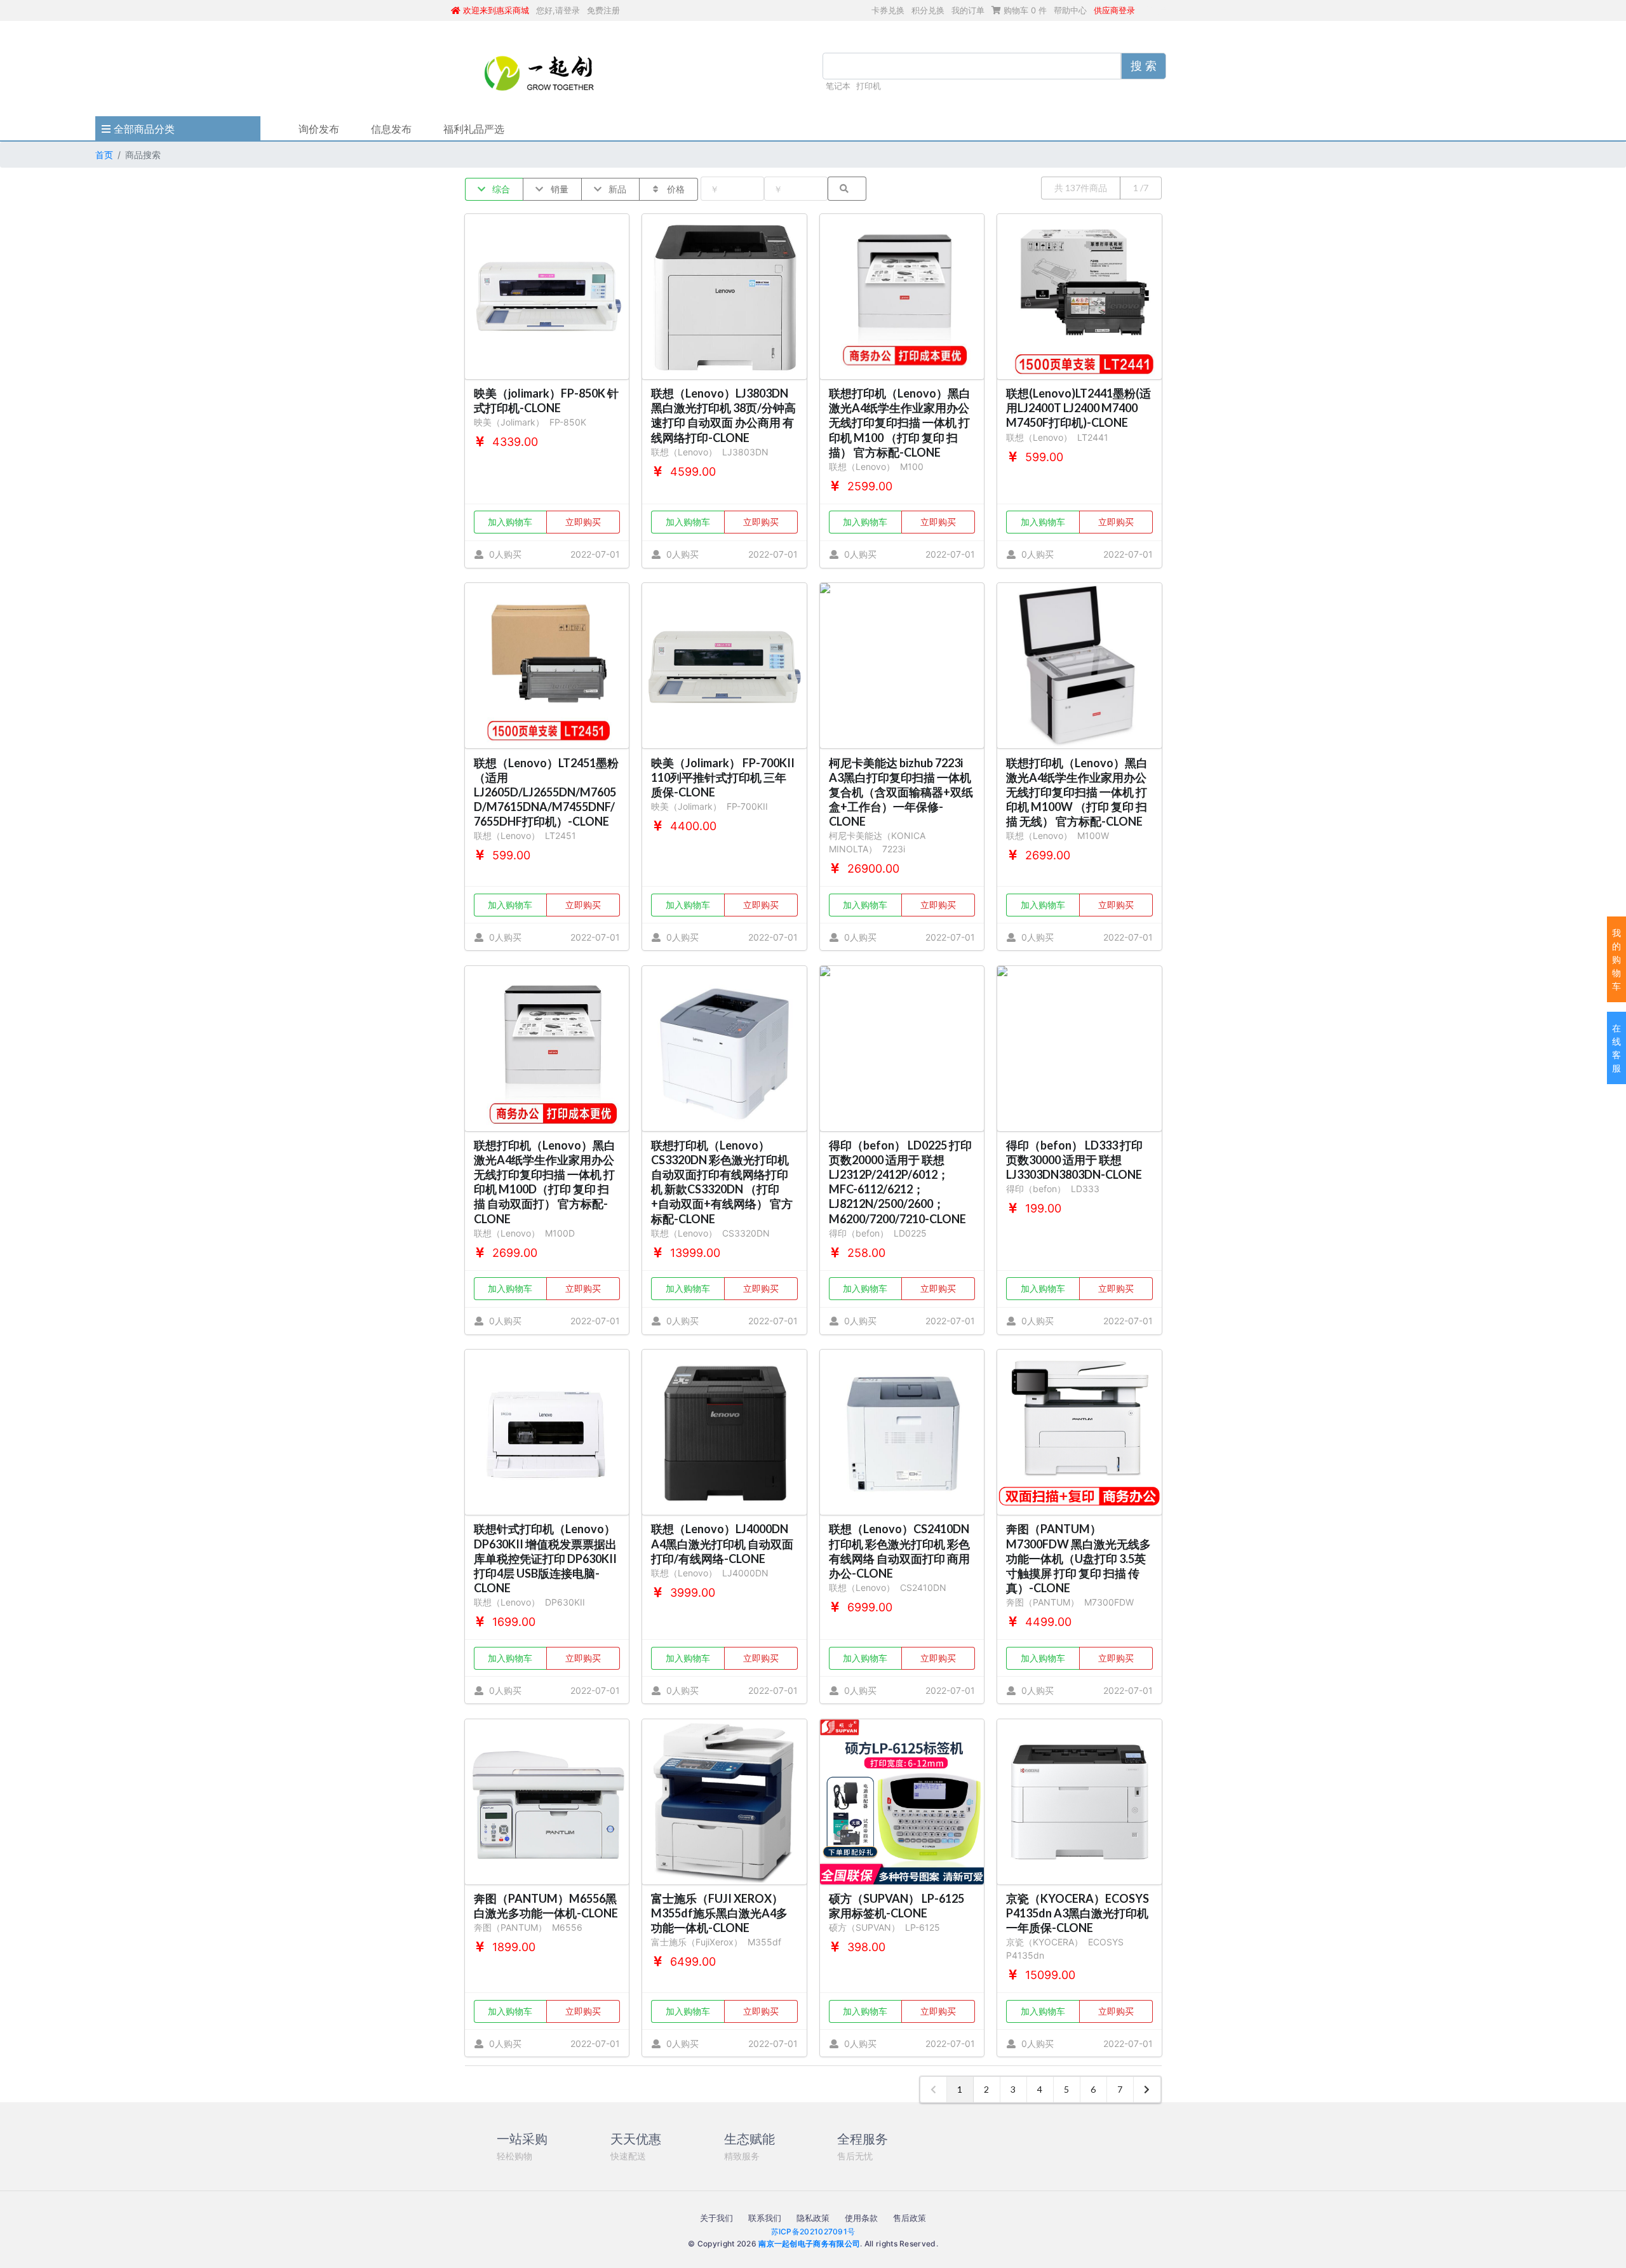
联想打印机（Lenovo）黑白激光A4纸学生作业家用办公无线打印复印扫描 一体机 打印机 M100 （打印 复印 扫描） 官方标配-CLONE (900, 423)
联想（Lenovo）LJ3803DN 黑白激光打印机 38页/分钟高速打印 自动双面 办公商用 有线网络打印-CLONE (723, 415)
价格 (675, 189)
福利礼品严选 (474, 129)
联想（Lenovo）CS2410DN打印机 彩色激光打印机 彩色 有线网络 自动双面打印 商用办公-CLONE (899, 1551)
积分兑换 (928, 10)
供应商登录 (1114, 10)
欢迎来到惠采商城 (495, 10)
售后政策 (910, 2218)
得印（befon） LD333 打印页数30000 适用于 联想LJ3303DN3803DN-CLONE (1074, 1160)
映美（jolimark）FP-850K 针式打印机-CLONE (546, 400)
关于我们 (716, 2218)
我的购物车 (1616, 959)
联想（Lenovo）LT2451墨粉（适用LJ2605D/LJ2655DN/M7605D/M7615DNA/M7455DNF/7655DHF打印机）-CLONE (546, 792)
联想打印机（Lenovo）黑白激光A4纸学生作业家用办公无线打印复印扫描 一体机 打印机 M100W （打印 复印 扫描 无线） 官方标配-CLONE (1077, 792)
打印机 (869, 86)
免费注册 (603, 10)
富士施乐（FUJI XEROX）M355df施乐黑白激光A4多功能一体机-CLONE (719, 1913)
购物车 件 (1024, 10)
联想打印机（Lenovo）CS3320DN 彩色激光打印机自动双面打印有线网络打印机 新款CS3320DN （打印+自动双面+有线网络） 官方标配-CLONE (722, 1182)
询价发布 (319, 129)
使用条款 (861, 2218)
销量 (559, 189)
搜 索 (1144, 66)
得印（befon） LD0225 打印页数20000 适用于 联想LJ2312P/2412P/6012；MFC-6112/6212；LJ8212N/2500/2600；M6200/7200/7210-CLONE (900, 1182)
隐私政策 (813, 2218)
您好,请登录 (558, 10)
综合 (500, 189)
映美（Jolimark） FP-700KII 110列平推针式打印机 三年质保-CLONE (723, 777)
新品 (616, 189)
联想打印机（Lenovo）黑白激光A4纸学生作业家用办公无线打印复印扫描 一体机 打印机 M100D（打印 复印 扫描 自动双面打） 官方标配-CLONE (545, 1182)
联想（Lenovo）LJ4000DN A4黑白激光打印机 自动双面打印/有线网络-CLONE (722, 1543)
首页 (104, 155)
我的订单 (968, 10)
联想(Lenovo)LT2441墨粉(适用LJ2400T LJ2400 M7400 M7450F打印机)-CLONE (1078, 408)
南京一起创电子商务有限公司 (809, 2244)
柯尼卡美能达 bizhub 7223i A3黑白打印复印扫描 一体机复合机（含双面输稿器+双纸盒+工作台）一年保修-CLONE (901, 792)
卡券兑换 (888, 10)
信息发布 (391, 129)
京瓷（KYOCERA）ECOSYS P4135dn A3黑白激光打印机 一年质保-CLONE (1078, 1913)
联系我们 (765, 2218)
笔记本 (838, 86)
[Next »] (1147, 2090)
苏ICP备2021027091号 (813, 2231)
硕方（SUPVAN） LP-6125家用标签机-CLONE (897, 1906)
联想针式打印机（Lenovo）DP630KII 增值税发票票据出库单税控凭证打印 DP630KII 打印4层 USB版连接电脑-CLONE (545, 1558)
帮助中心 (1070, 10)
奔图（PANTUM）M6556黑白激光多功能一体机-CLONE (546, 1906)
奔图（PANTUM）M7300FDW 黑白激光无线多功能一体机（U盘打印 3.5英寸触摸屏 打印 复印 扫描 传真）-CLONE (1078, 1558)
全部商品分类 (143, 129)
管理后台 (1159, 10)
